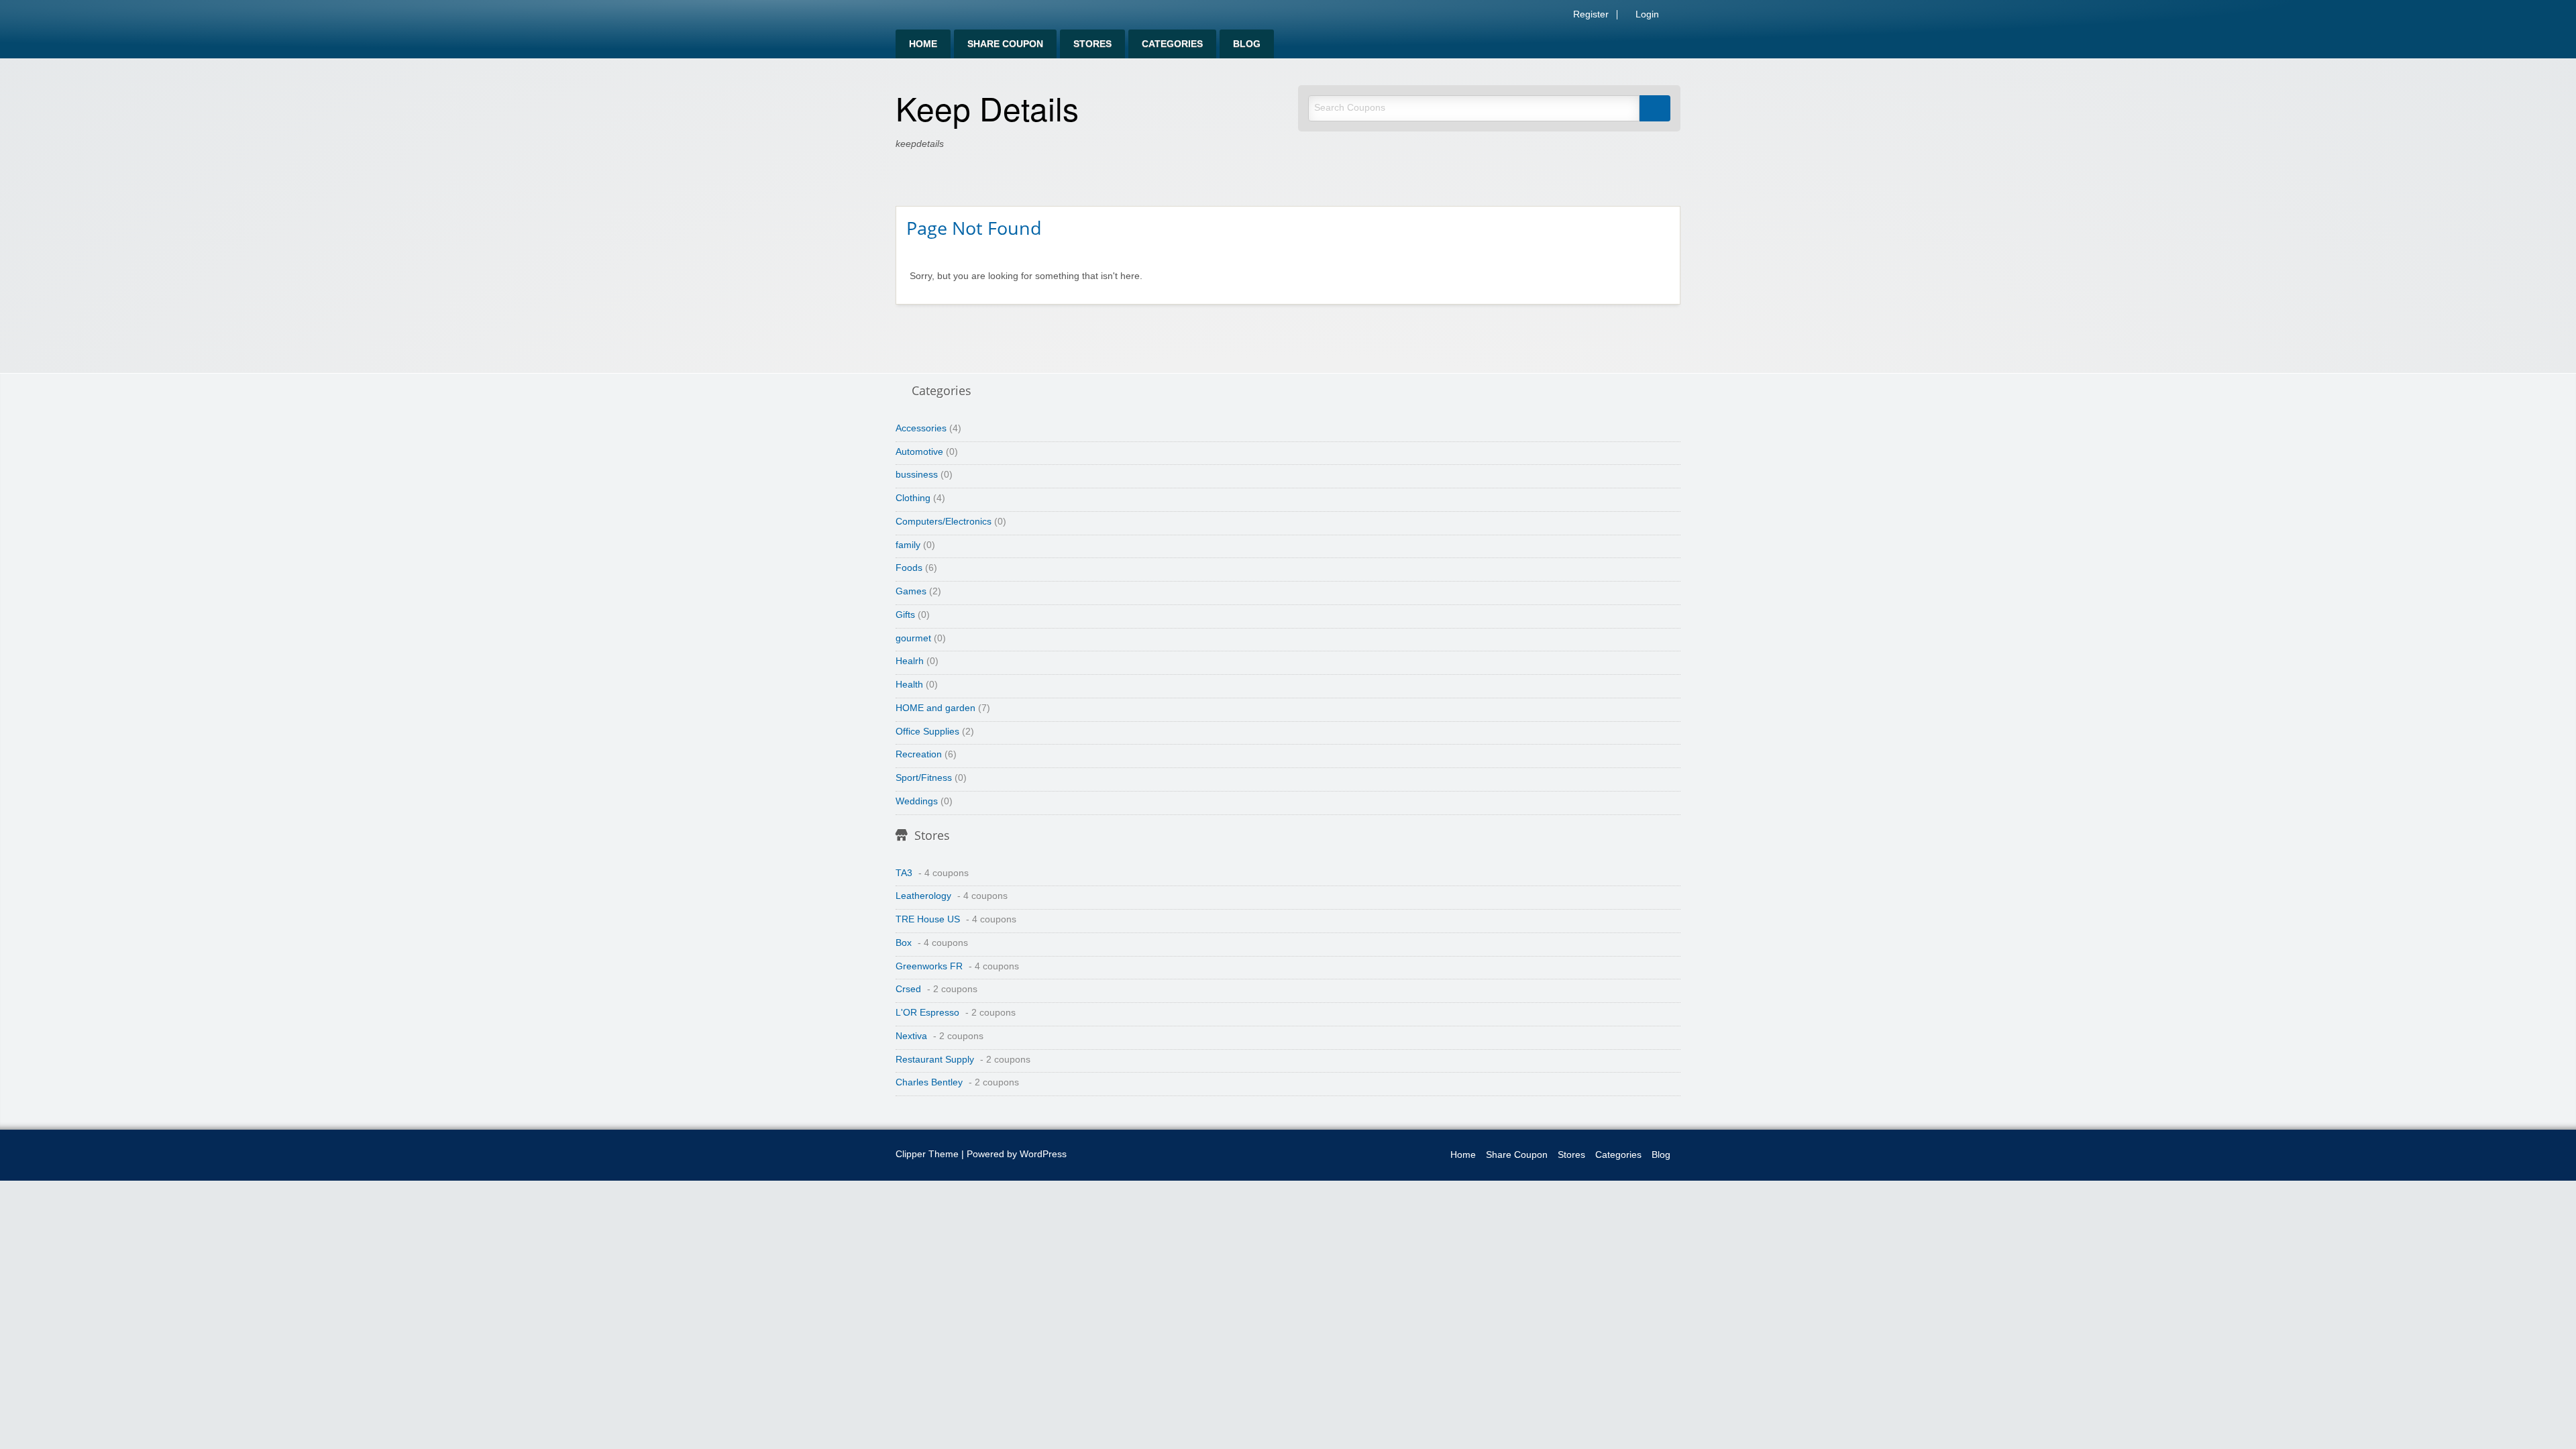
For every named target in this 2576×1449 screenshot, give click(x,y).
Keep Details (987, 108)
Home (923, 44)
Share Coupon (1005, 44)
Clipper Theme (927, 1154)
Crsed (908, 989)
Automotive (919, 452)
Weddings (917, 801)
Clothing (913, 498)
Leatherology (923, 896)
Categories (1172, 44)
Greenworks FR (929, 966)
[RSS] (1676, 17)
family (908, 545)
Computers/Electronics (944, 522)
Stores (1092, 44)
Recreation (919, 754)
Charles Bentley (929, 1082)
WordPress (1043, 1154)
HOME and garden (935, 708)
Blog (1247, 44)
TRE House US (928, 919)
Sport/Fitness (924, 778)
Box (904, 943)
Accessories (921, 428)
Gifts (905, 615)
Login (1646, 15)
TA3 (904, 873)
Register (1590, 15)
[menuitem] (923, 44)
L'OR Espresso (927, 1013)
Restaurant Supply (935, 1060)
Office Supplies (927, 732)
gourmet (913, 638)
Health (909, 685)
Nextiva (911, 1036)
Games (911, 591)
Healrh (910, 661)
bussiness (917, 475)
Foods (909, 568)
